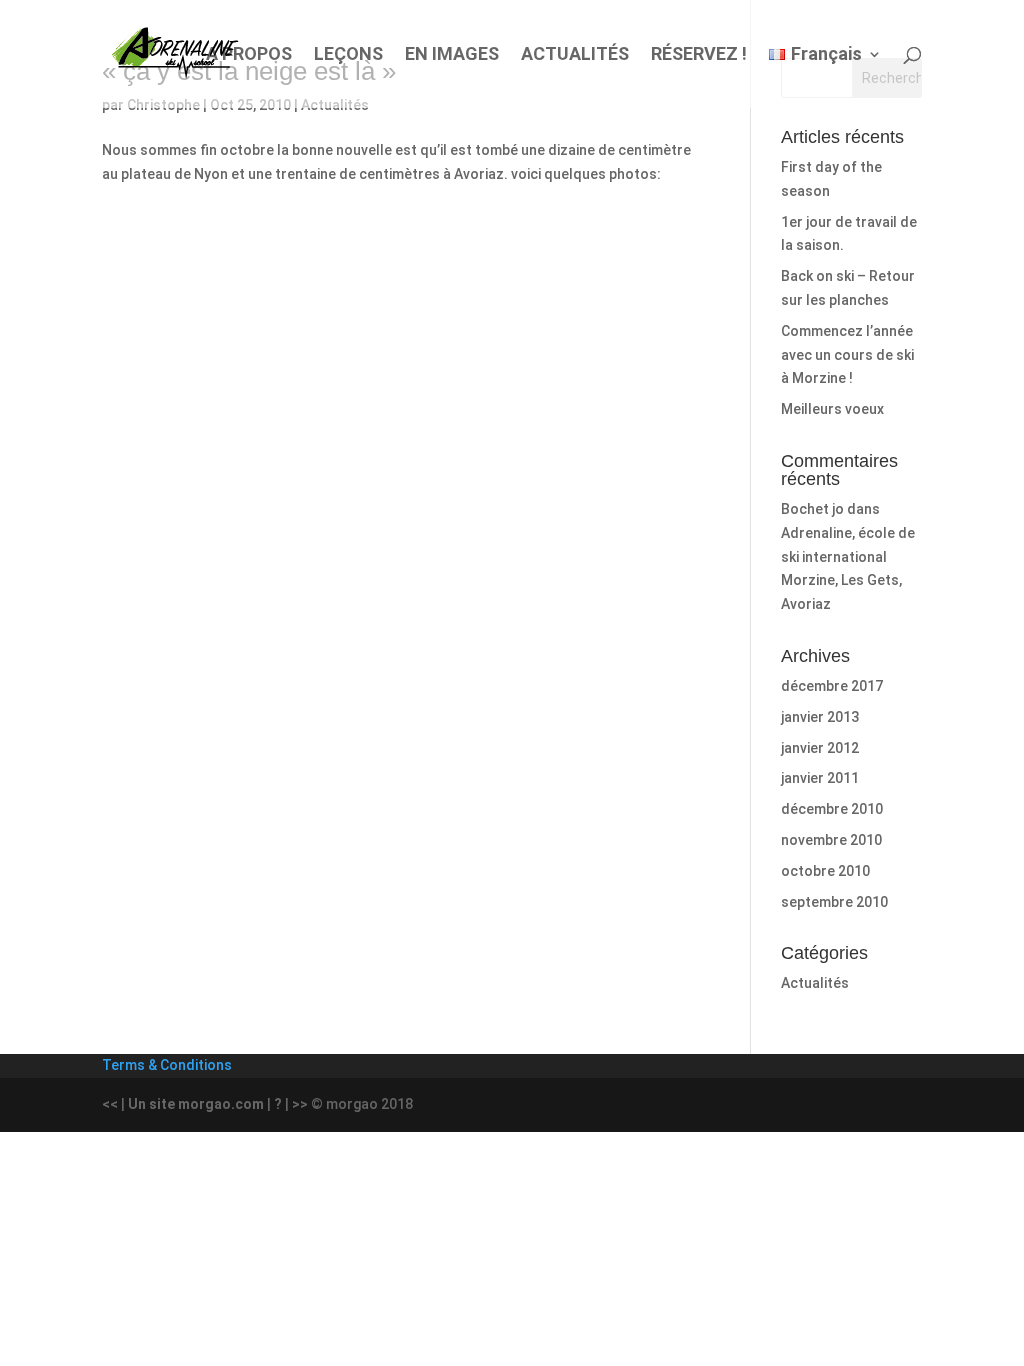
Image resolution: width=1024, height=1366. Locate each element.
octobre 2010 (825, 871)
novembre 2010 (831, 840)
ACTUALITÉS (575, 55)
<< (110, 1104)
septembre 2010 (834, 902)
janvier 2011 (820, 778)
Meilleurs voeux (832, 409)
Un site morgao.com (196, 1104)
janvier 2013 (820, 717)
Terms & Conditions (167, 1065)
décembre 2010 (832, 809)
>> (300, 1104)
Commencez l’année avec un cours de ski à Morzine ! (847, 355)
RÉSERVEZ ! (699, 55)
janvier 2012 (820, 748)
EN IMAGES (452, 55)
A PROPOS (249, 55)
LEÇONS (348, 55)
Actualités (815, 983)
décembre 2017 (832, 686)
